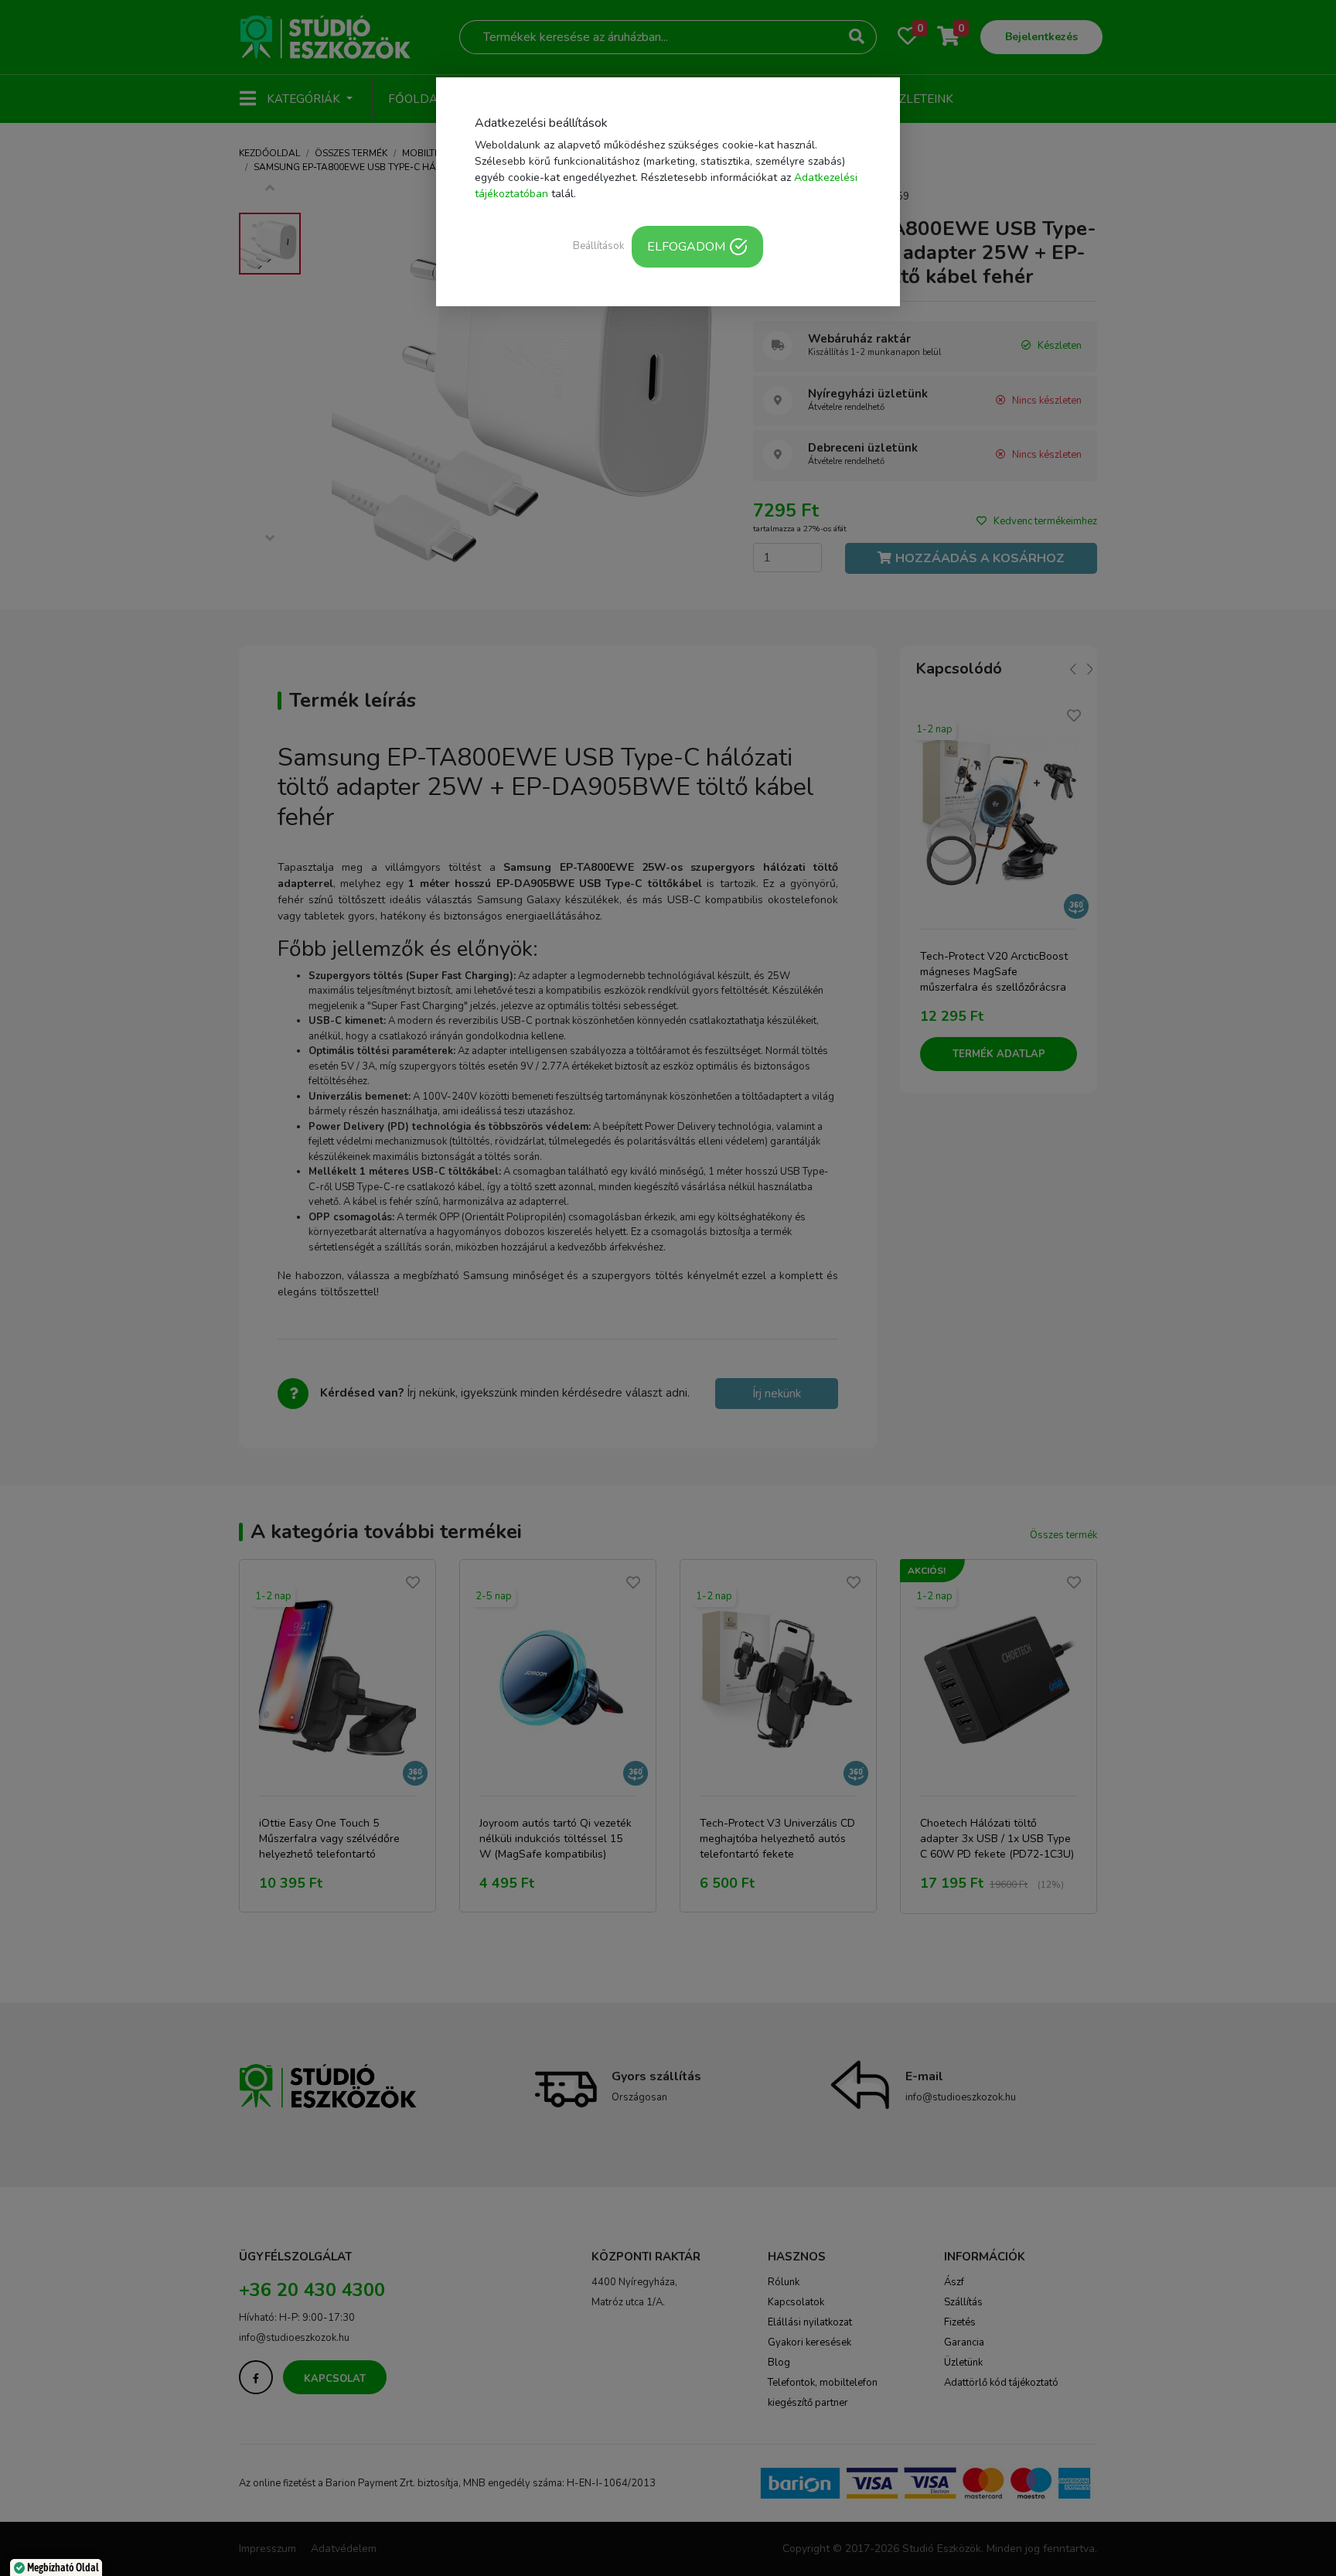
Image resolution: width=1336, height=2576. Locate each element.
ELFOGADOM (686, 247)
